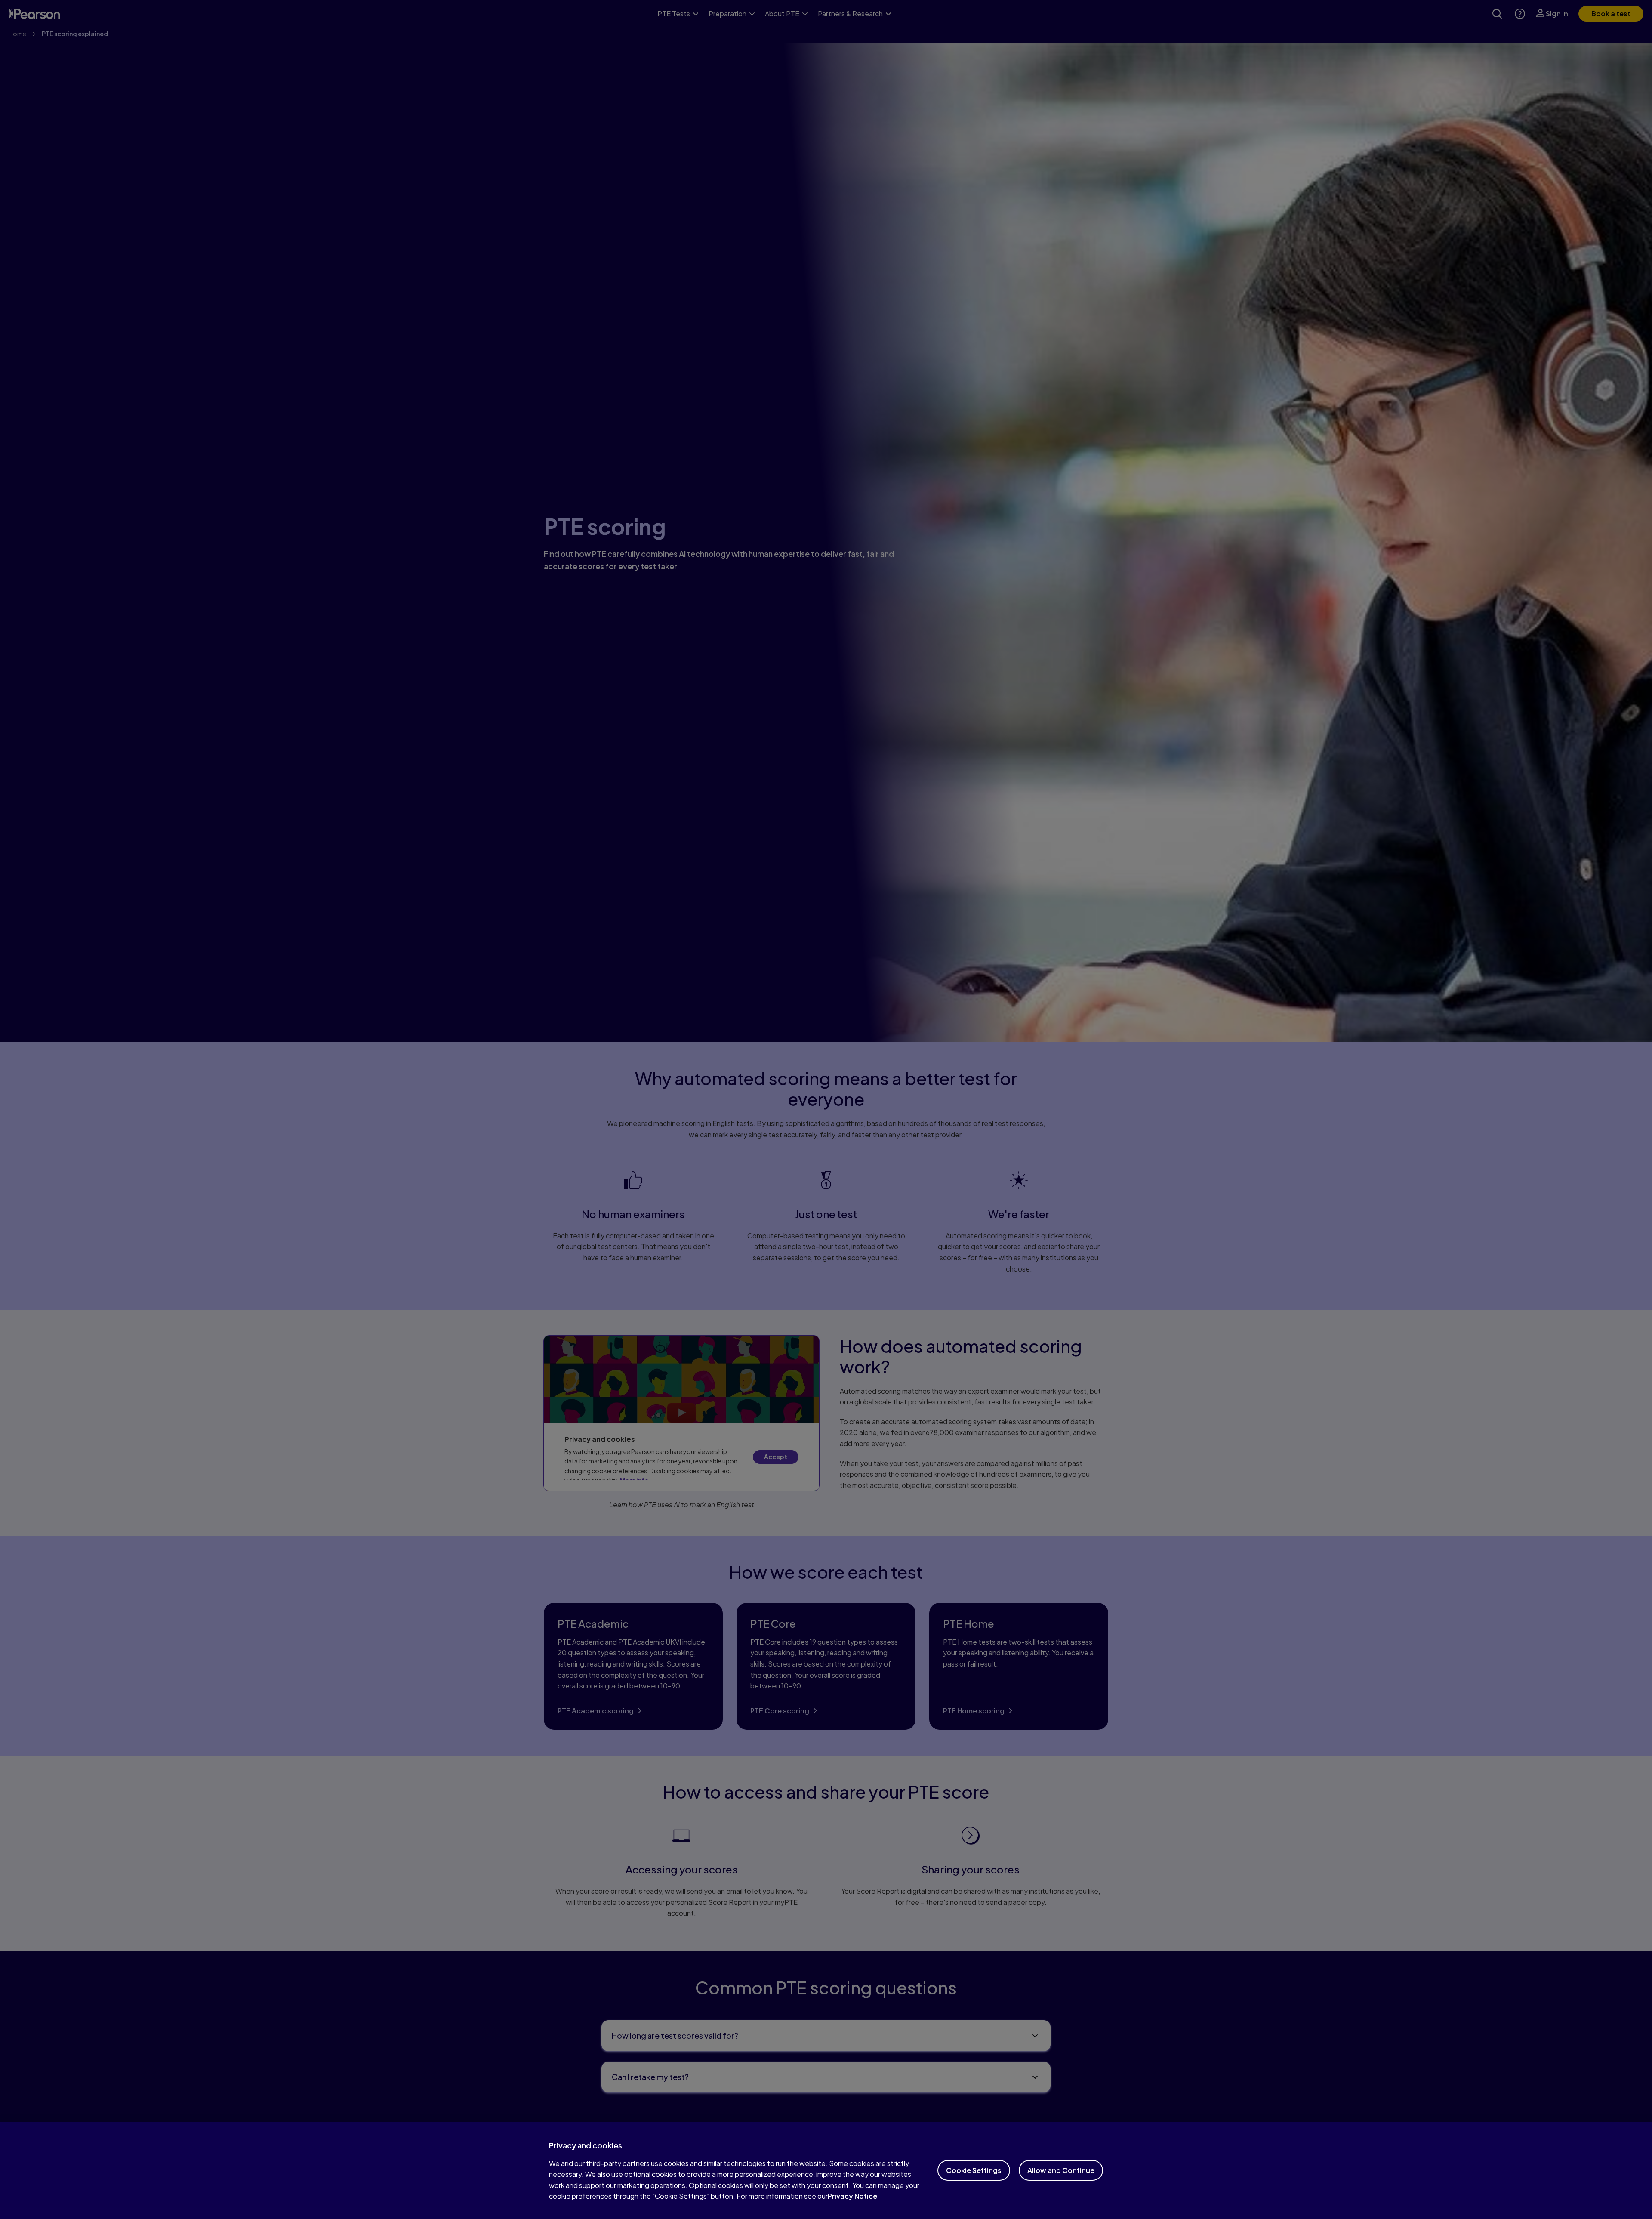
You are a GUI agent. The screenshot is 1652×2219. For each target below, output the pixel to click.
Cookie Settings (974, 2170)
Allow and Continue (1061, 2170)
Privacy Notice (852, 2196)
